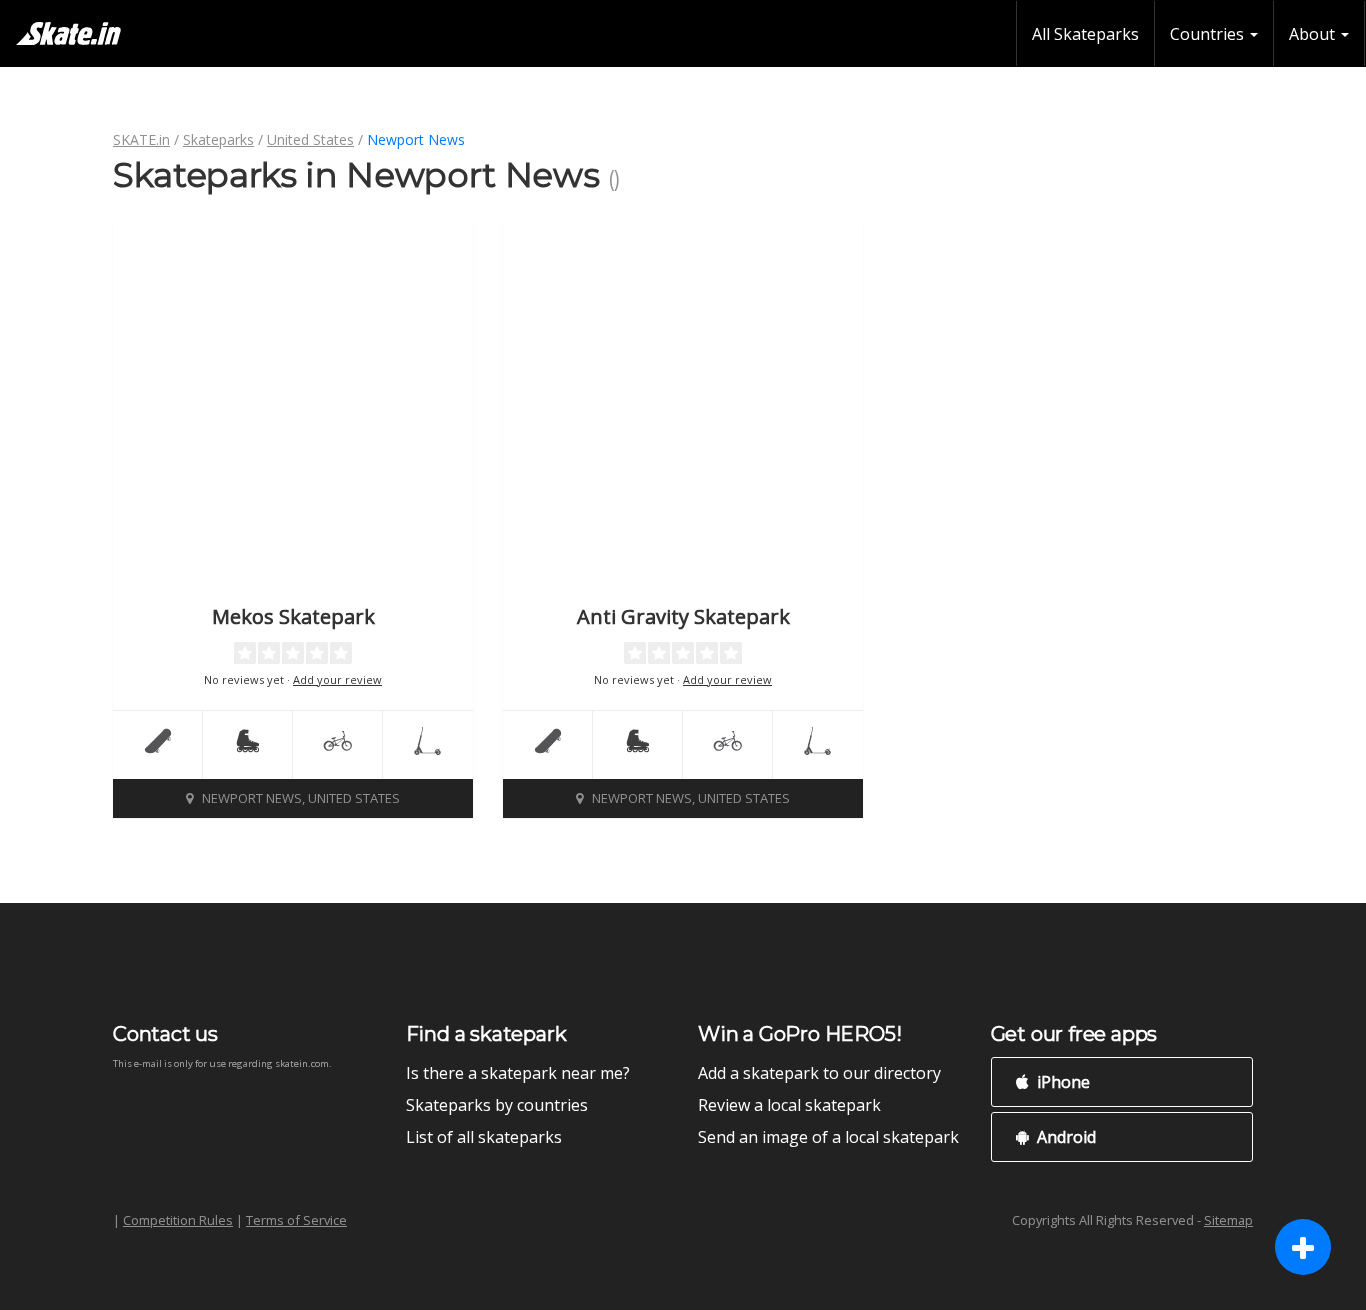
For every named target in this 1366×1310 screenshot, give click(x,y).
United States (310, 139)
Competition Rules (178, 1220)
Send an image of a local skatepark (828, 1137)
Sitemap (1228, 1220)
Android (1064, 1137)
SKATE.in (141, 139)
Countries (1209, 34)
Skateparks (218, 139)
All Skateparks (1085, 34)
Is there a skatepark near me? (518, 1073)
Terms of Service (296, 1220)
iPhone (1061, 1082)
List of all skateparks (484, 1137)
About (1314, 34)
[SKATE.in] (68, 33)
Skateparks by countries (497, 1105)
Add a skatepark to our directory (819, 1073)
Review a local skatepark (789, 1105)
